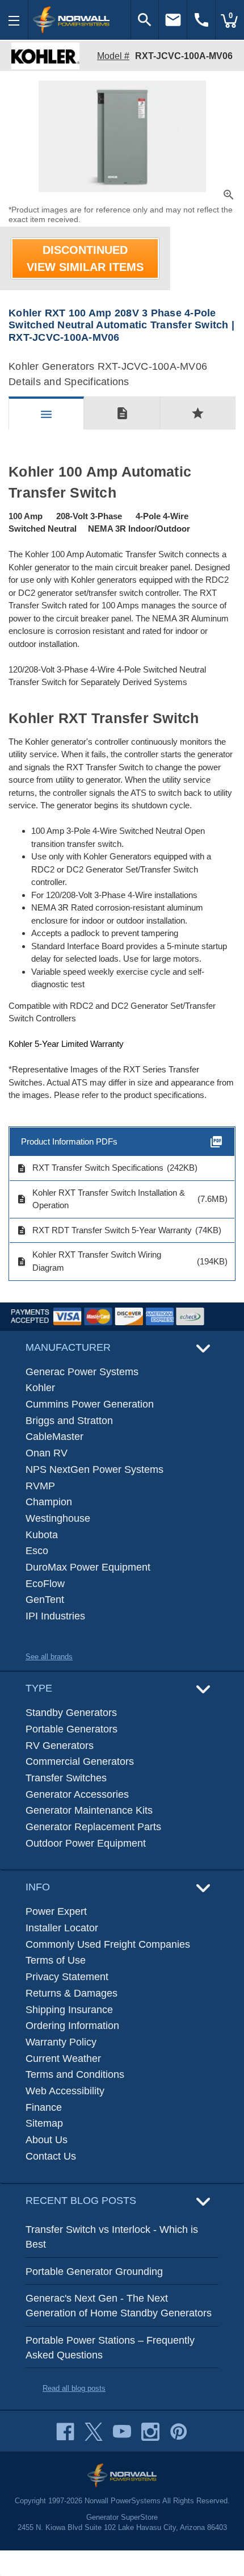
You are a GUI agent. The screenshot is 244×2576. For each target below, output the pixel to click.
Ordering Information (72, 2026)
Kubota (42, 1535)
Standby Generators (71, 1713)
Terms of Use (56, 1960)
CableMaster (54, 1437)
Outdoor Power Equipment (86, 1843)
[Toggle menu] (14, 20)
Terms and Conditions (75, 2074)
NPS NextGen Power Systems (94, 1469)
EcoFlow (45, 1584)
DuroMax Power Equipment (88, 1567)
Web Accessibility (65, 2091)
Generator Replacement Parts (93, 1827)
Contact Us (51, 2156)
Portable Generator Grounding (94, 2272)
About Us (47, 2140)
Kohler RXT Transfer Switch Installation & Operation (101, 1199)
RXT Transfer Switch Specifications (90, 1168)
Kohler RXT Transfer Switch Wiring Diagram (89, 1261)
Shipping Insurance (69, 2010)
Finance (44, 2107)
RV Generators (60, 1746)
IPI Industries (55, 1616)
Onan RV (47, 1453)
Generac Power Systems (82, 1372)
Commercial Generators (80, 1761)
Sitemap (44, 2123)
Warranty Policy (61, 2042)
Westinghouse (58, 1518)
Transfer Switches (66, 1778)
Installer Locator (62, 1928)
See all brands (49, 1657)
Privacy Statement (67, 1977)
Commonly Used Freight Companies (108, 1944)
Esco (37, 1551)
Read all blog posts (74, 2388)
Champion (49, 1502)
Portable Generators (71, 1729)
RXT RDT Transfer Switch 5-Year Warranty (104, 1230)
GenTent (45, 1600)
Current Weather (63, 2059)
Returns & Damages (71, 1993)
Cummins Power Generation (90, 1404)
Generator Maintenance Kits (89, 1810)
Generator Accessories (77, 1794)
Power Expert (56, 1911)
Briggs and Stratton (69, 1421)
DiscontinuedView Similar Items (85, 258)
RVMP (40, 1486)
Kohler (40, 1388)
